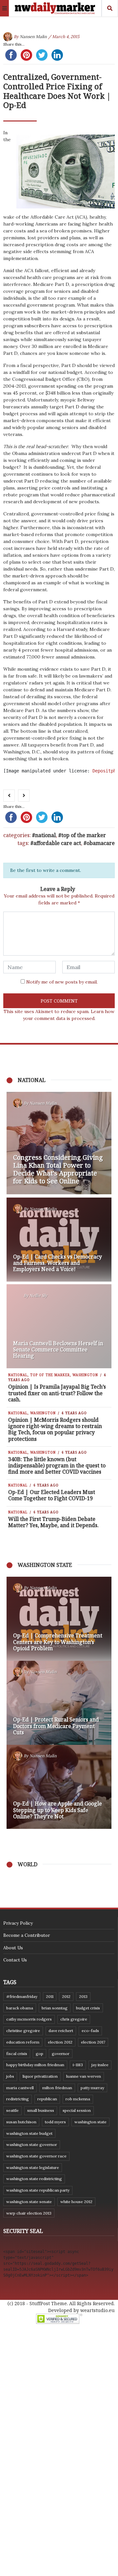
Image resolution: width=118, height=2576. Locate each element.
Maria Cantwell (20, 2088)
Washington (85, 1375)
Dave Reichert (61, 2031)
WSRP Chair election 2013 (29, 2213)
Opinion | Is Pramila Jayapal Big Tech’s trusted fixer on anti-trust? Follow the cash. (57, 1393)
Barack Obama (20, 2008)
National (45, 835)
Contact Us (15, 1960)
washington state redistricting (34, 2179)
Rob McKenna (78, 2099)
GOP (39, 2054)
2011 (50, 1996)
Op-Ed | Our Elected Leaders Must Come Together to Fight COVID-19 (52, 1495)
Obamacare (101, 843)
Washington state (90, 2122)
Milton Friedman (57, 2088)
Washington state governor (32, 2144)
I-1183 (78, 2065)
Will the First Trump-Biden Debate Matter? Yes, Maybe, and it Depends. (53, 1522)
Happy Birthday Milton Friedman (35, 2065)
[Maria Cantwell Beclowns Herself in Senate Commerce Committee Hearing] (59, 1326)
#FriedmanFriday (22, 1996)
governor (61, 2054)
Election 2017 (93, 2042)
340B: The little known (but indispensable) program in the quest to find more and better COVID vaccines (57, 1465)
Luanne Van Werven (84, 2076)
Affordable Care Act (57, 843)
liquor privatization (40, 2076)
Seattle (12, 2110)
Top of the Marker (84, 835)
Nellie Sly (38, 1296)
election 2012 (60, 2042)
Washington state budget (29, 2133)
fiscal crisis (17, 2054)
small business (41, 2110)
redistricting (18, 2099)
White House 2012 (76, 2202)
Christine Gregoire (23, 2031)
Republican (47, 2099)
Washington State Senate (29, 2202)
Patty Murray (92, 2088)
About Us (13, 1948)
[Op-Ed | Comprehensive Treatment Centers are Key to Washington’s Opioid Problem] (59, 1619)
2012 (66, 1996)
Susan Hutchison (21, 2122)
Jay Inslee (100, 2065)
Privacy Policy (18, 1923)
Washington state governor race (36, 2156)
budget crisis (88, 2008)
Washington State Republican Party (38, 2190)
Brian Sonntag (55, 2008)
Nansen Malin (33, 37)
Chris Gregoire (74, 2019)
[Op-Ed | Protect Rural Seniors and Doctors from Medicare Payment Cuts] (59, 1703)
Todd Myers (55, 2122)
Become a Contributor (27, 1935)
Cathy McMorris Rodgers (29, 2019)
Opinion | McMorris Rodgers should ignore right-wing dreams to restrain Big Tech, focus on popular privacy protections (55, 1429)
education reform (23, 2042)
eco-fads (90, 2031)
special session (77, 2110)
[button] (15, 1703)
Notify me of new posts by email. (62, 982)
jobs (10, 2076)
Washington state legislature (33, 2167)
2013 (83, 1996)
